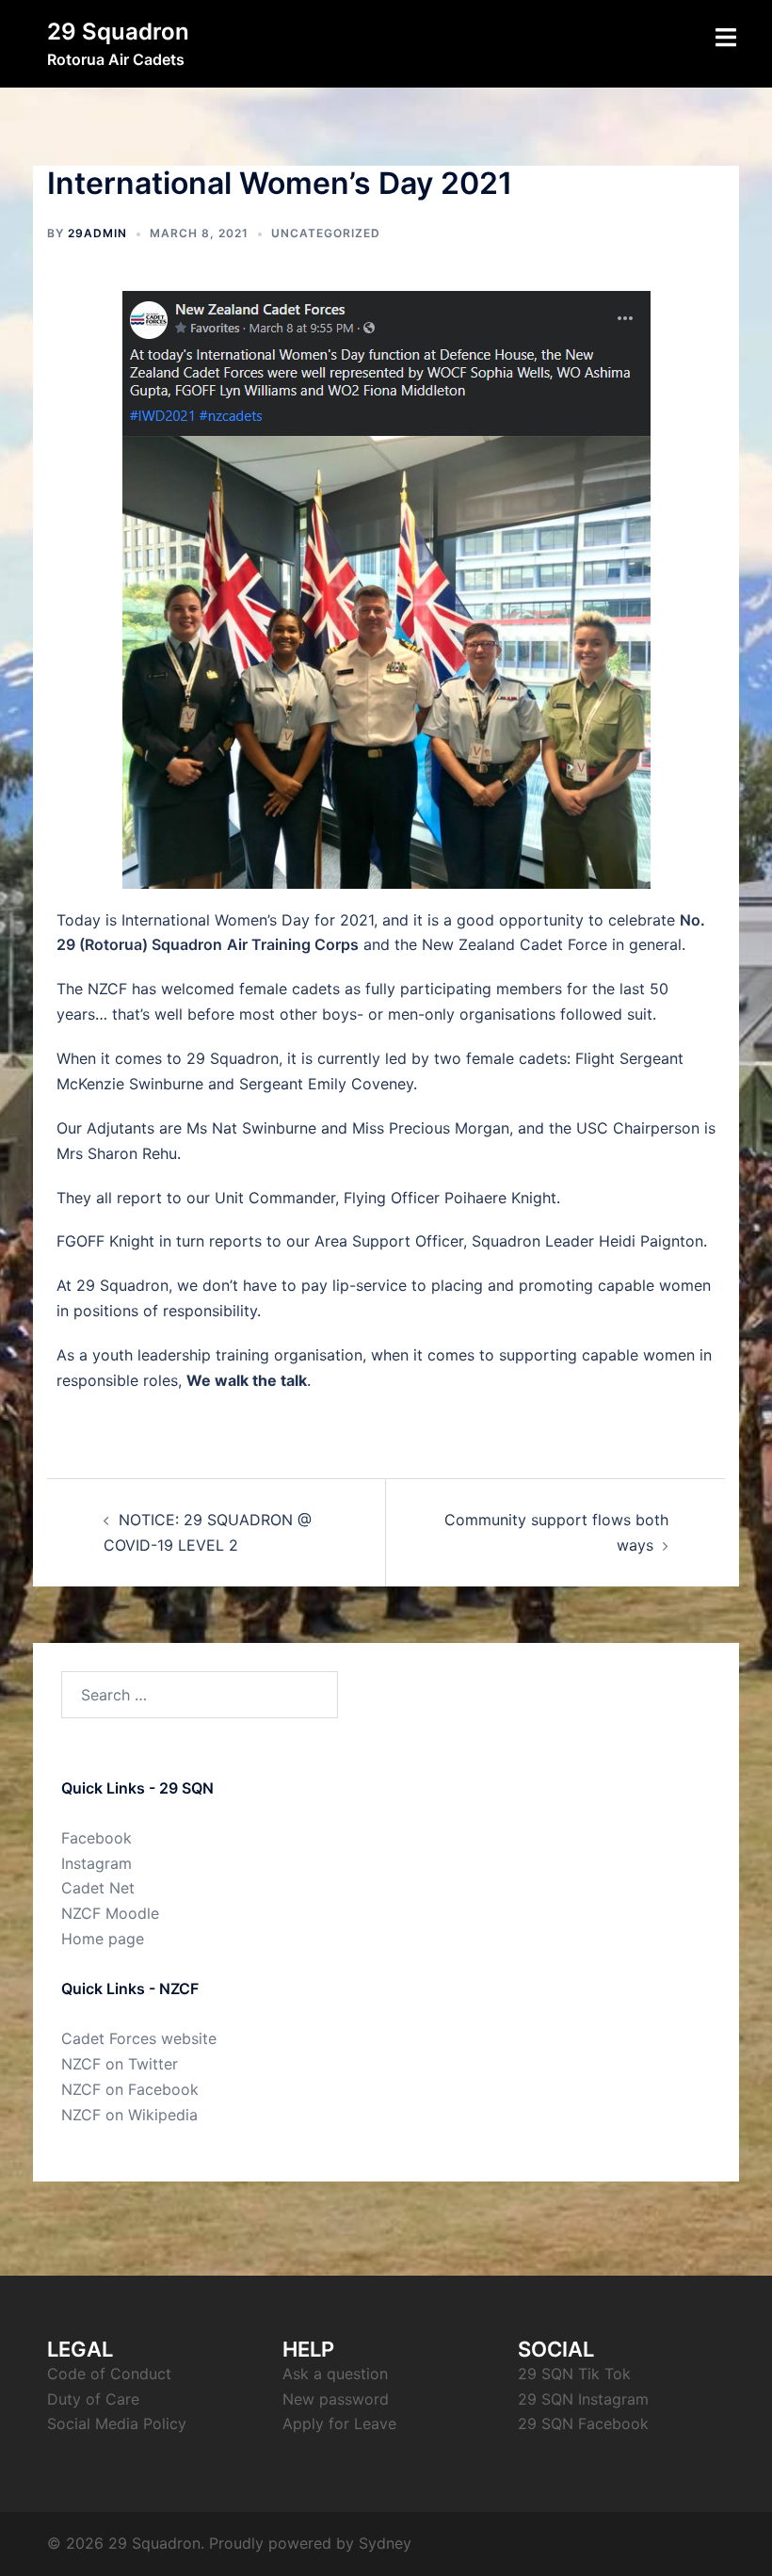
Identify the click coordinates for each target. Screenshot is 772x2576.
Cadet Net (98, 1888)
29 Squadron (118, 32)
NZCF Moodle (110, 1913)
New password (336, 2399)
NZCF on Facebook (130, 2089)
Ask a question (335, 2374)
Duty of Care (93, 2399)
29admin (97, 233)
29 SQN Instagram (583, 2399)
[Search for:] (200, 1695)
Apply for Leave (339, 2423)
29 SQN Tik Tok (574, 2374)
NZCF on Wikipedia (129, 2115)
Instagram (96, 1863)
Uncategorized (326, 233)
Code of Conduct (109, 2374)
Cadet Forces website (139, 2038)
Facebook (96, 1838)
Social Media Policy (117, 2423)
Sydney (385, 2543)
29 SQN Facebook (583, 2423)
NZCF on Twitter (120, 2064)
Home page (103, 1939)
